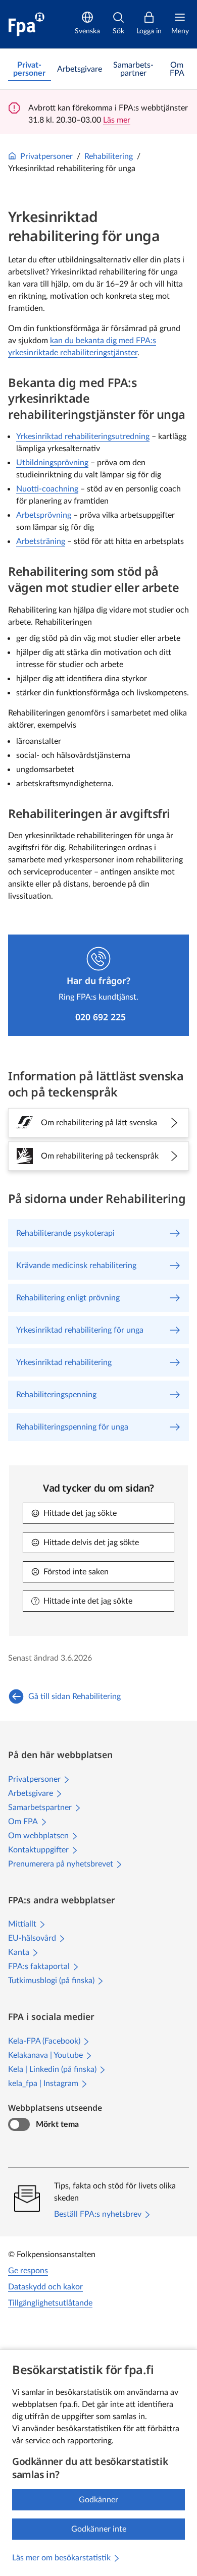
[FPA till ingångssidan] (27, 24)
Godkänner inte (99, 2529)
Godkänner (98, 2500)
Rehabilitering (109, 156)
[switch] (19, 2124)
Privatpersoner (46, 156)
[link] (30, 69)
